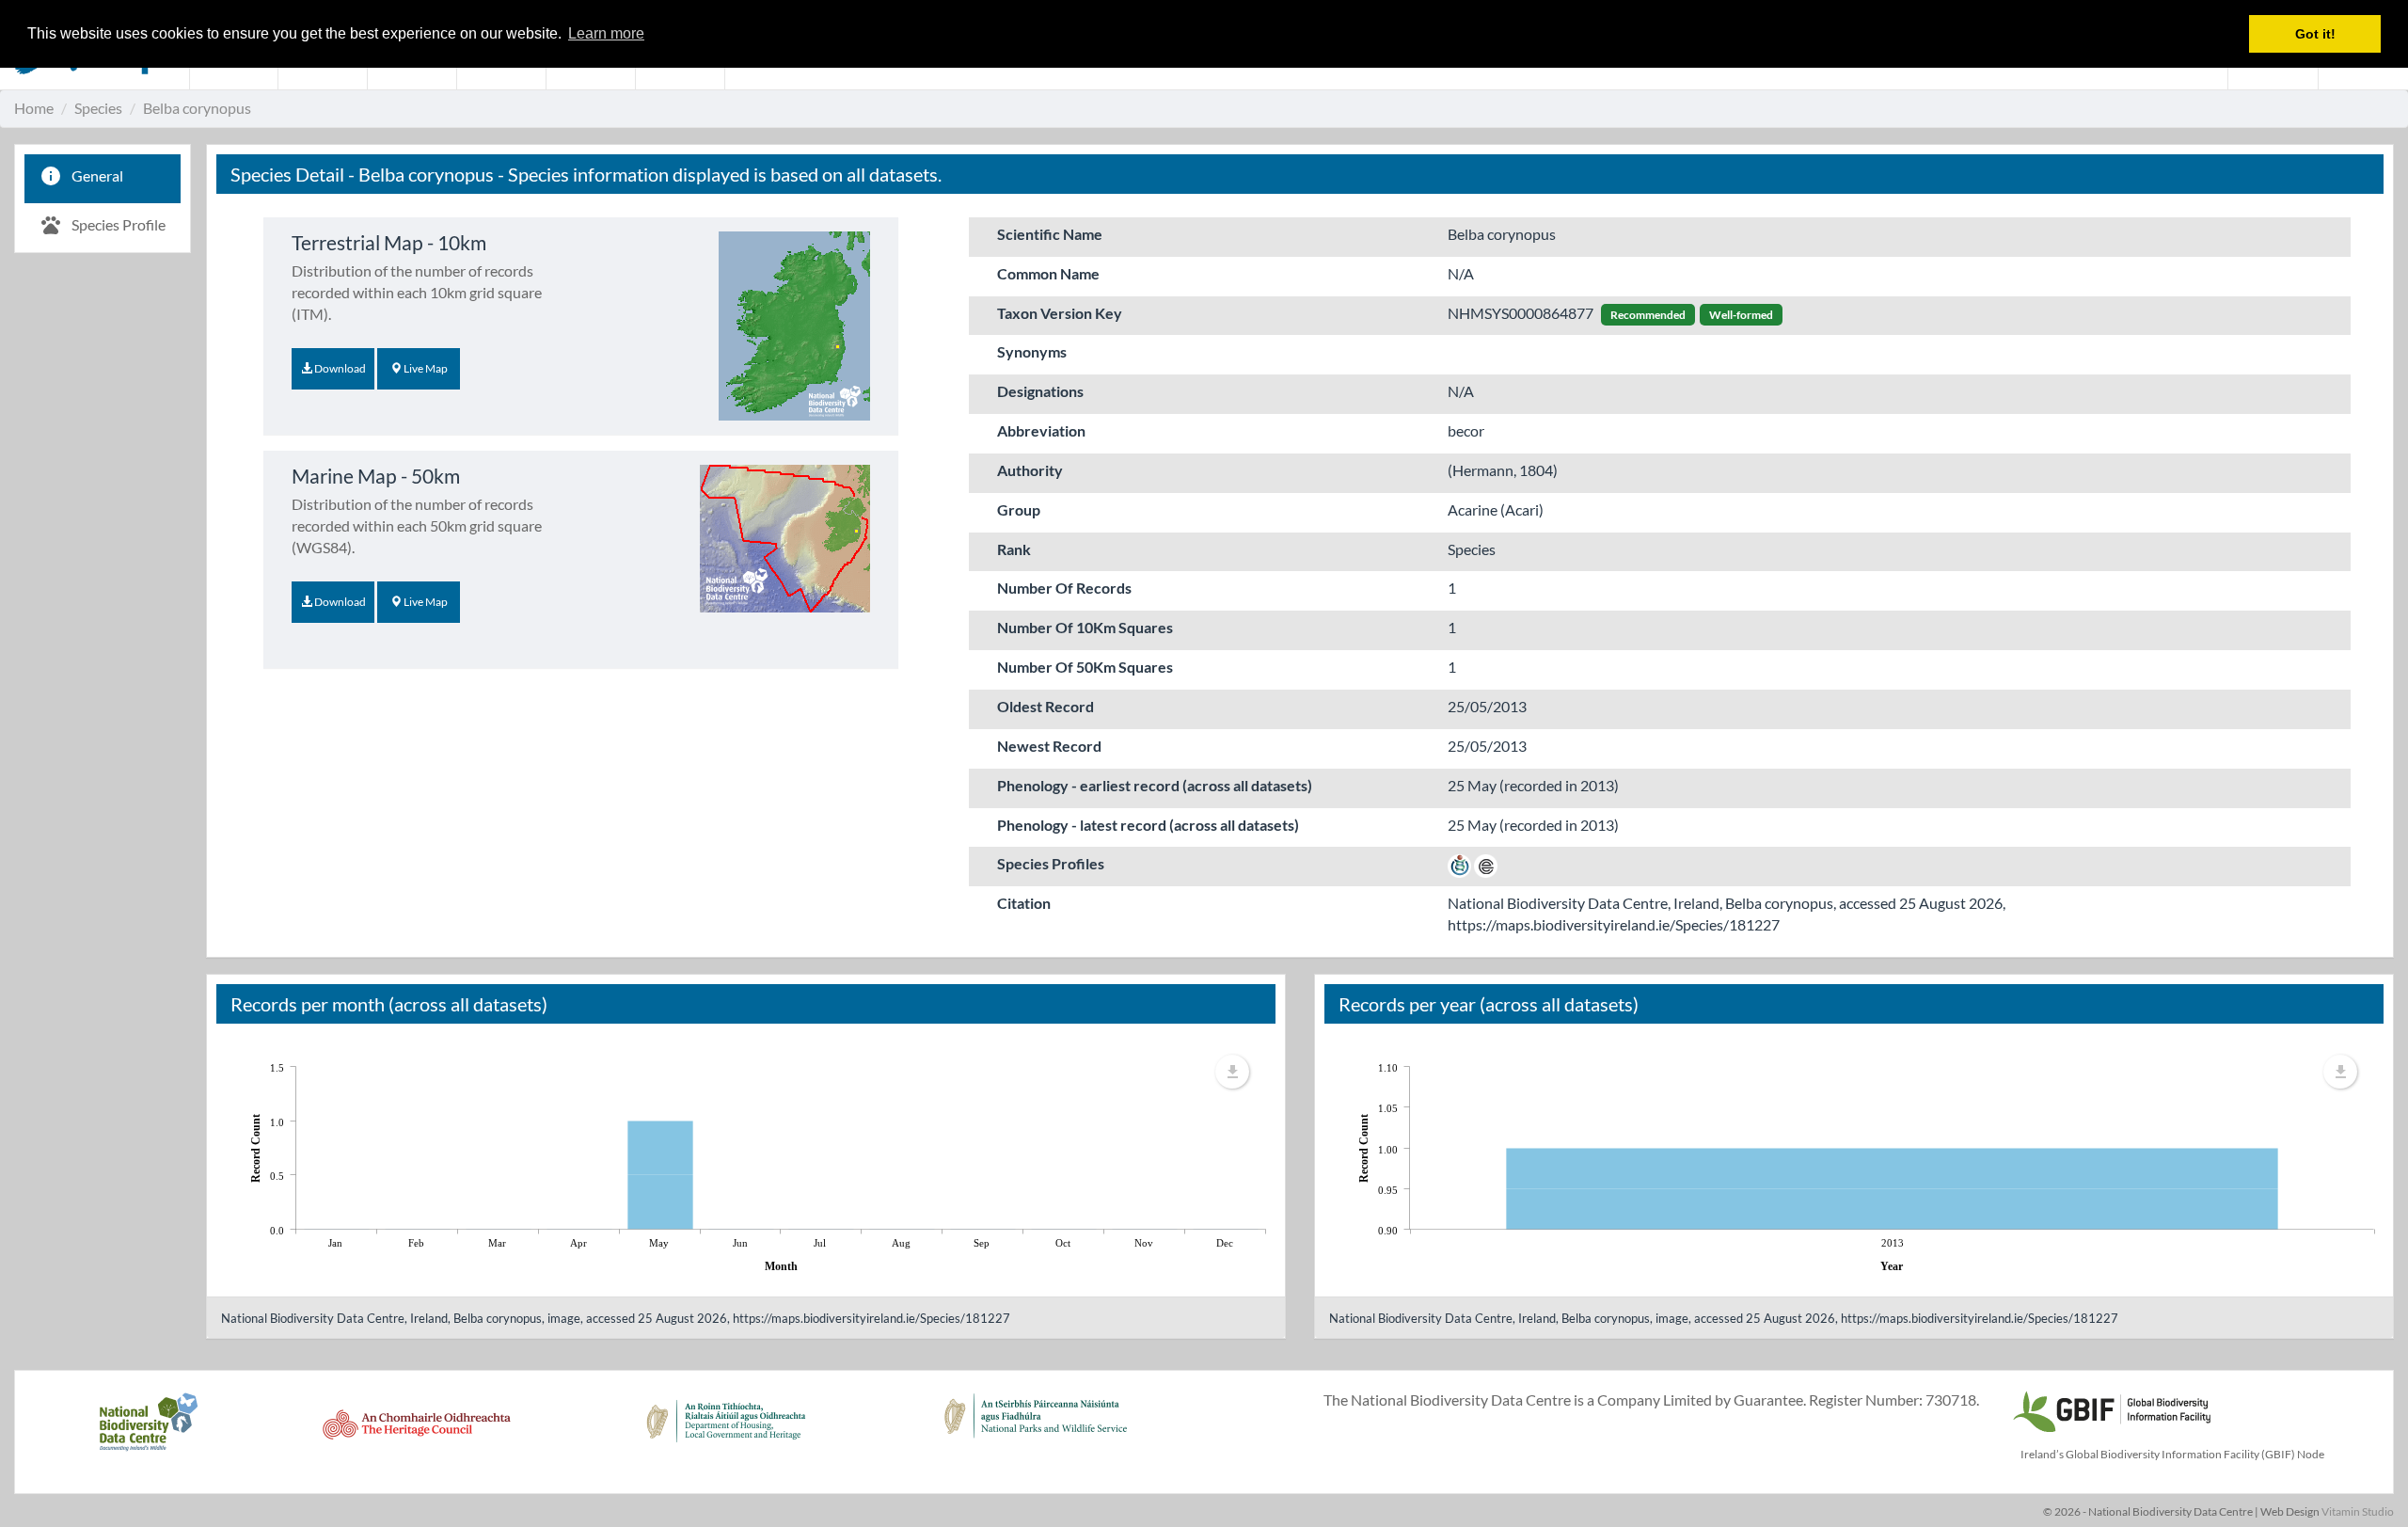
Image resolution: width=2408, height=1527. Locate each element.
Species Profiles (1051, 863)
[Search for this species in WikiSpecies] (1459, 863)
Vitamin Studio (2358, 1511)
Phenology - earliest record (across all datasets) (1155, 785)
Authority (1030, 470)
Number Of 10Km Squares (1085, 627)
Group (1019, 509)
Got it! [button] (2315, 34)
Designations (1040, 391)
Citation (1024, 903)
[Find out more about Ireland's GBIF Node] (2111, 1409)
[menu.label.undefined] (1232, 1072)
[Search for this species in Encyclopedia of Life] (1486, 863)
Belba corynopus (197, 108)
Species (98, 108)
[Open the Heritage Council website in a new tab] (417, 1432)
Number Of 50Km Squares (1085, 667)
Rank (1014, 549)
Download (339, 368)
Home (34, 108)
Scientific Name (1050, 234)
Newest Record (1049, 746)
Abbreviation (1041, 430)
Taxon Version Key (1060, 313)
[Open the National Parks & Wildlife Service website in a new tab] (1036, 1432)
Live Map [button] (425, 368)
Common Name (1048, 273)
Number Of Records (1064, 588)
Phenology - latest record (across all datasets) (1148, 825)
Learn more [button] (606, 33)
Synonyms (1032, 351)
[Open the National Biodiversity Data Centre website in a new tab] (148, 1432)
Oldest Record (1046, 706)
